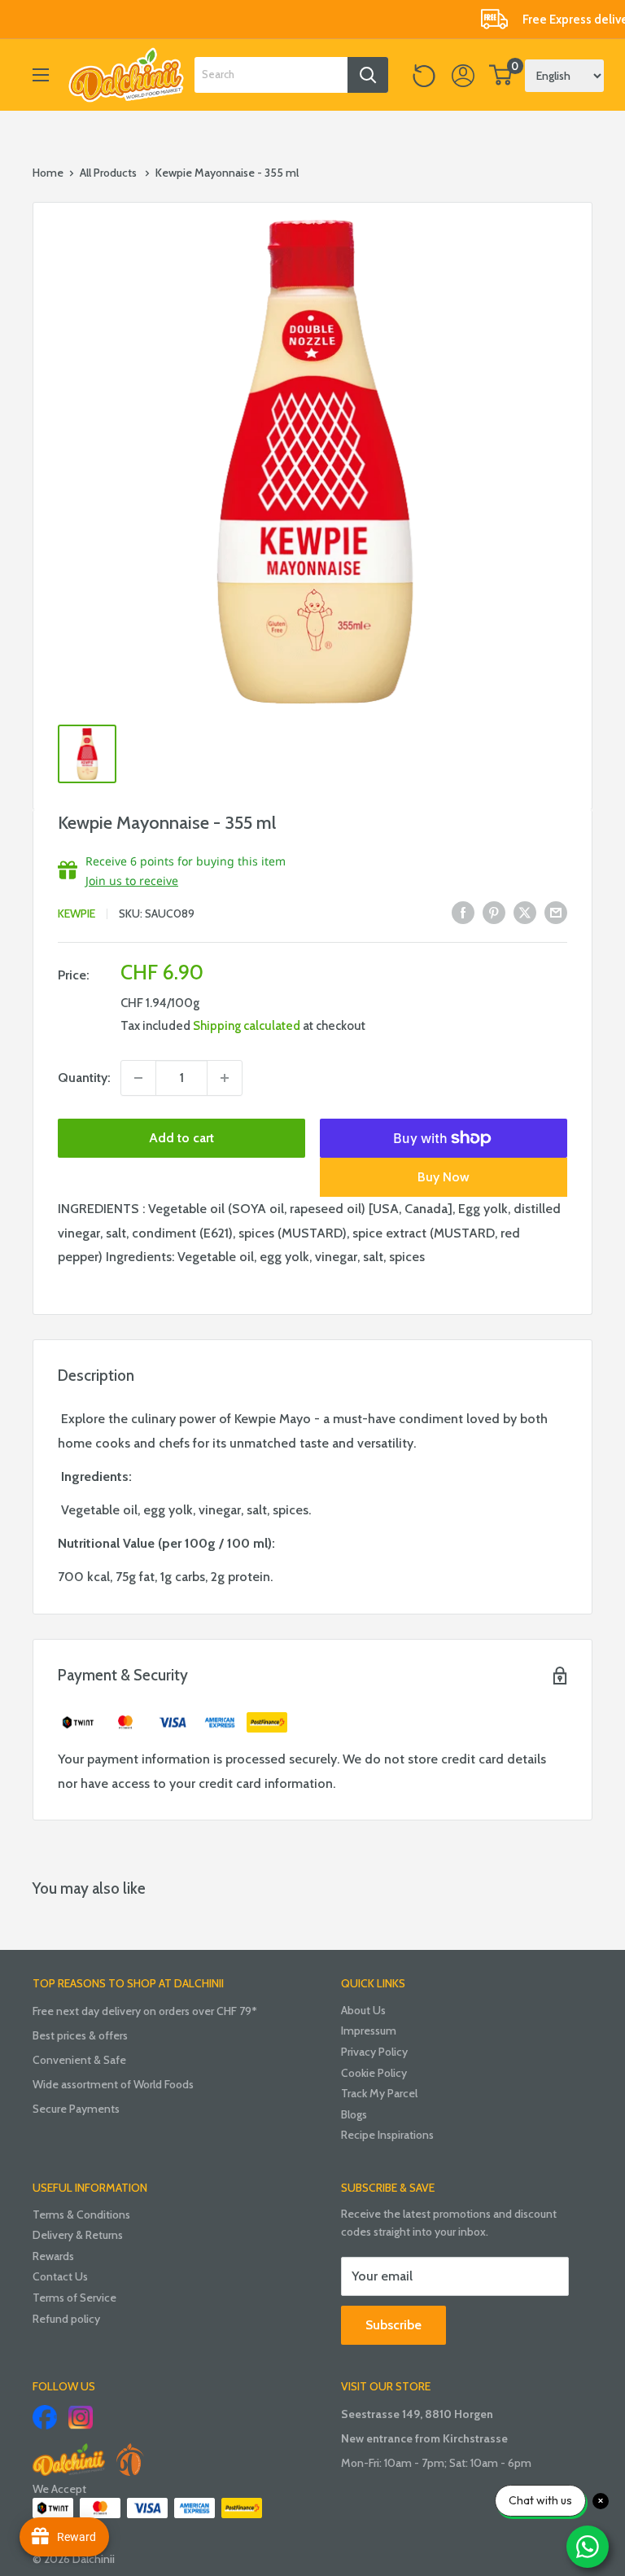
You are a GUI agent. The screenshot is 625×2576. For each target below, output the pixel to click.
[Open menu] (41, 75)
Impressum (369, 2031)
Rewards (53, 2256)
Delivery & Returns (78, 2235)
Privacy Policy (374, 2052)
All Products (108, 173)
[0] (501, 75)
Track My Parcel (379, 2093)
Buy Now (444, 1177)
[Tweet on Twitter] (525, 911)
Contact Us (60, 2276)
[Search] (368, 75)
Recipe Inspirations (387, 2135)
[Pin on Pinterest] (494, 911)
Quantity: (84, 1078)
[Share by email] (556, 911)
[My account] (463, 75)
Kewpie (76, 913)
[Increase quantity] (225, 1078)
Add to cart (181, 1138)
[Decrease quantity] (138, 1078)
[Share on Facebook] (463, 911)
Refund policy (66, 2319)
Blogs (354, 2114)
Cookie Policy (374, 2073)
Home (48, 173)
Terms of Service (74, 2298)
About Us (363, 2010)
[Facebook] (45, 2417)
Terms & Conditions (81, 2215)
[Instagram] (81, 2417)
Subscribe (393, 2325)
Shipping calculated (247, 1026)
